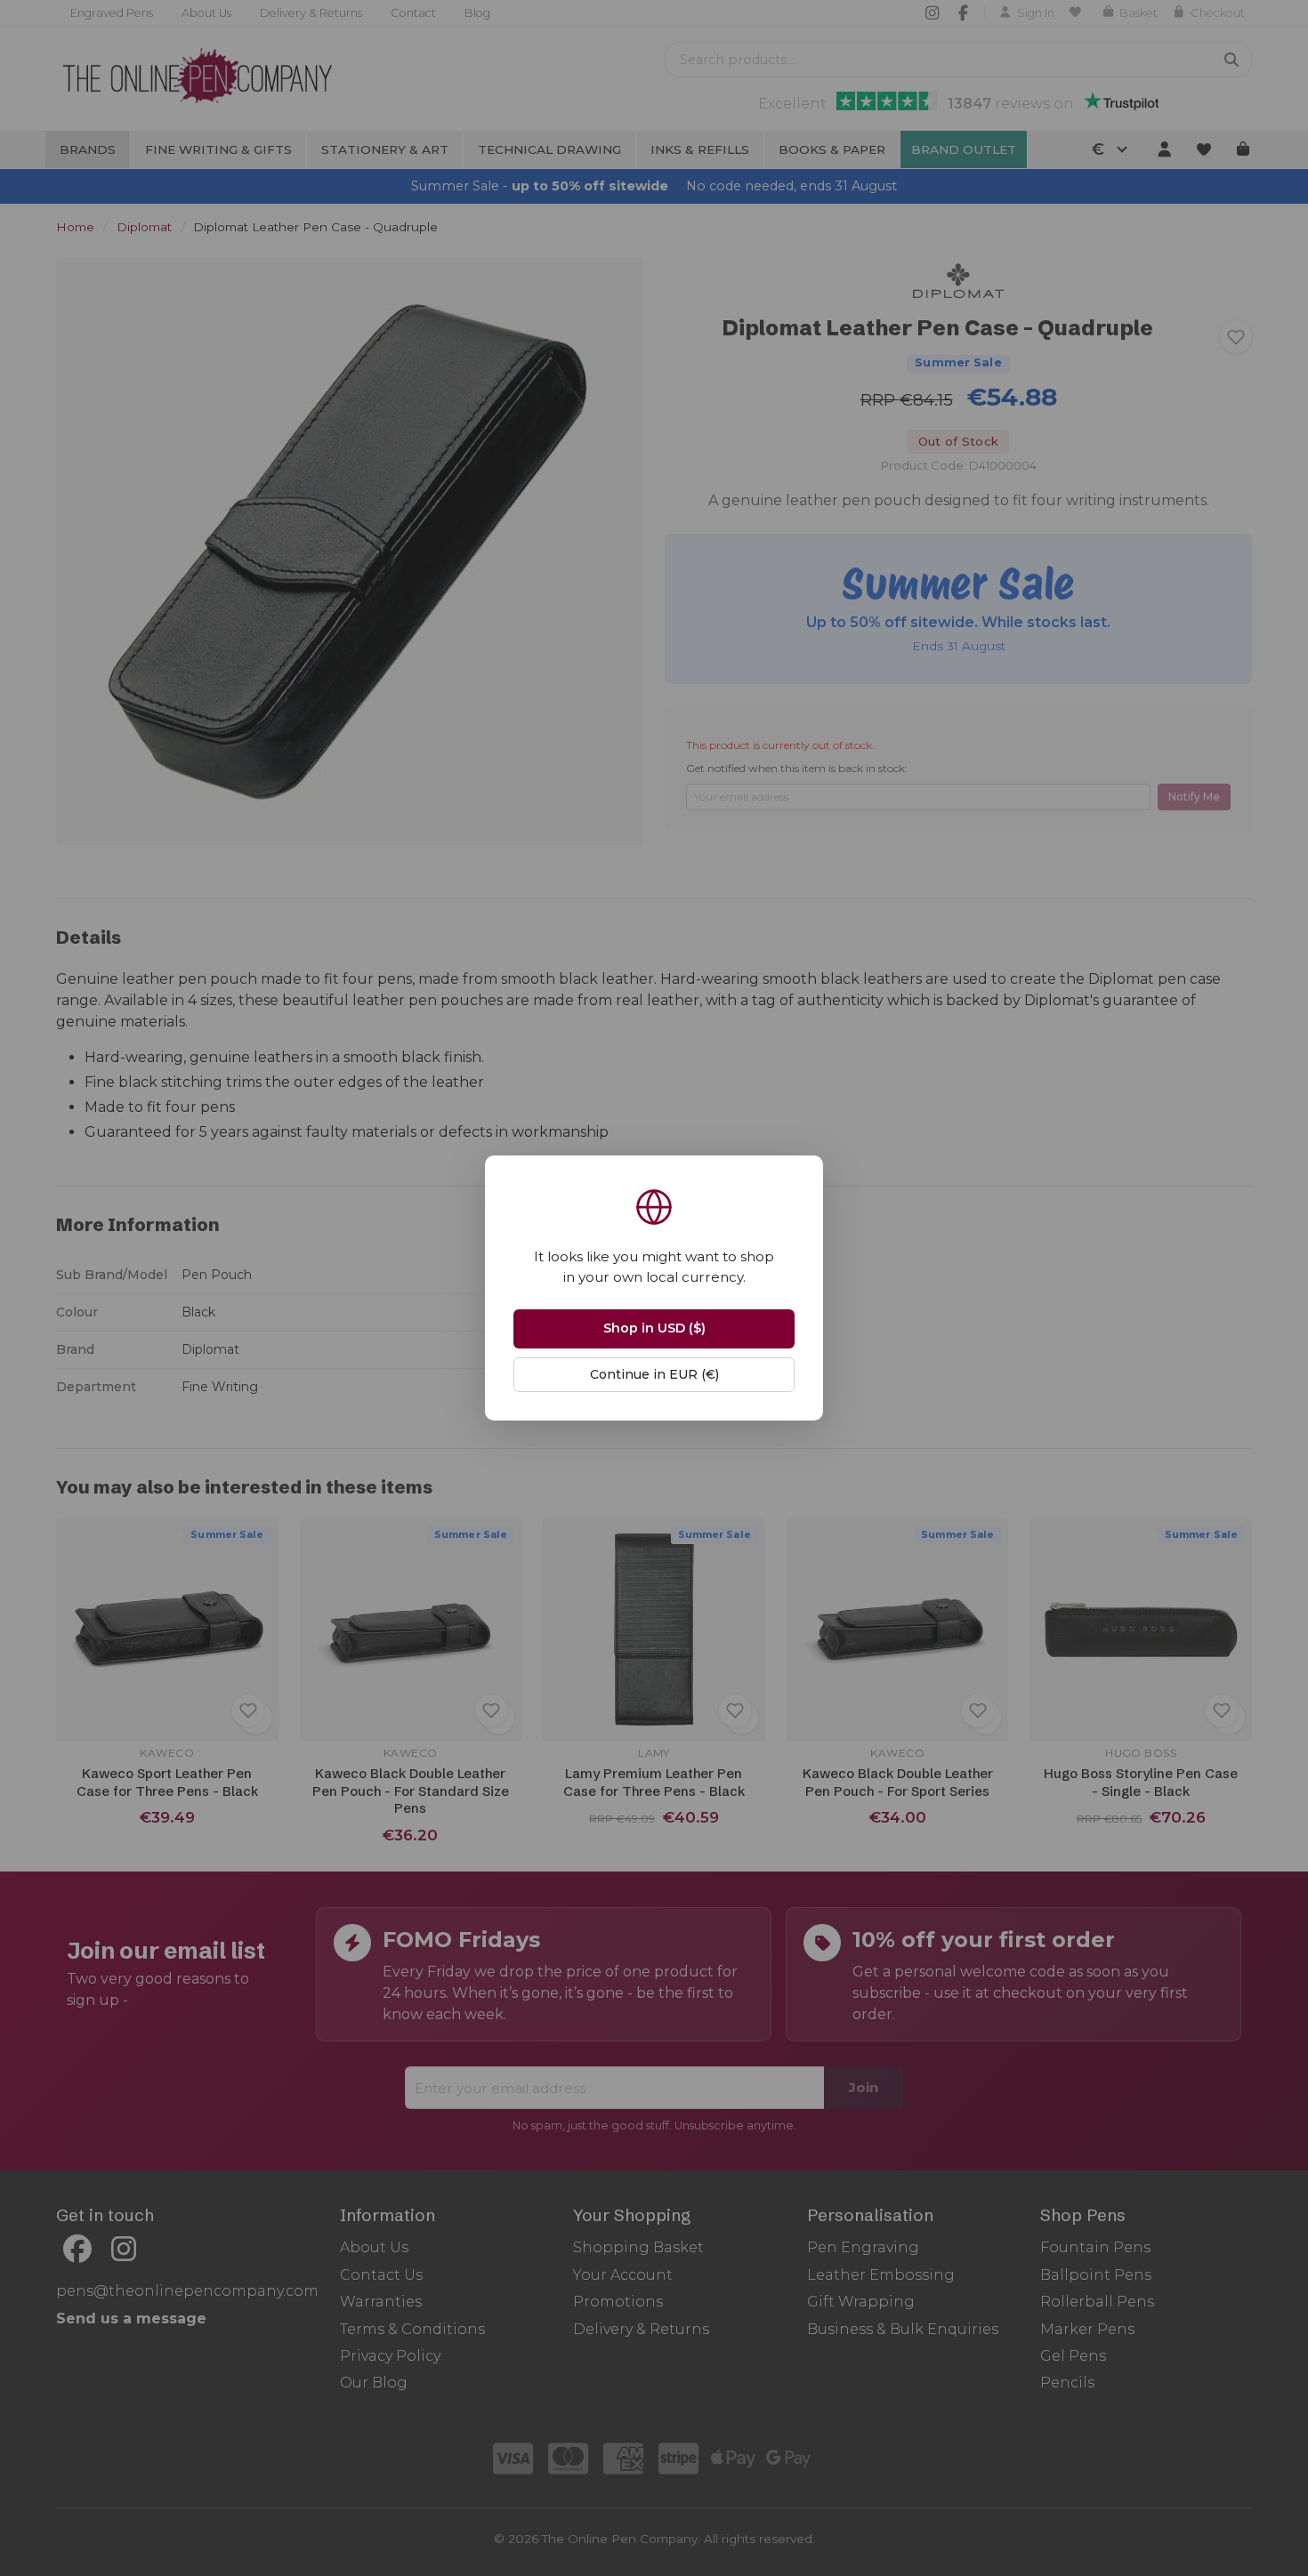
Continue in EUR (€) (654, 1374)
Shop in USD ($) (654, 1328)
